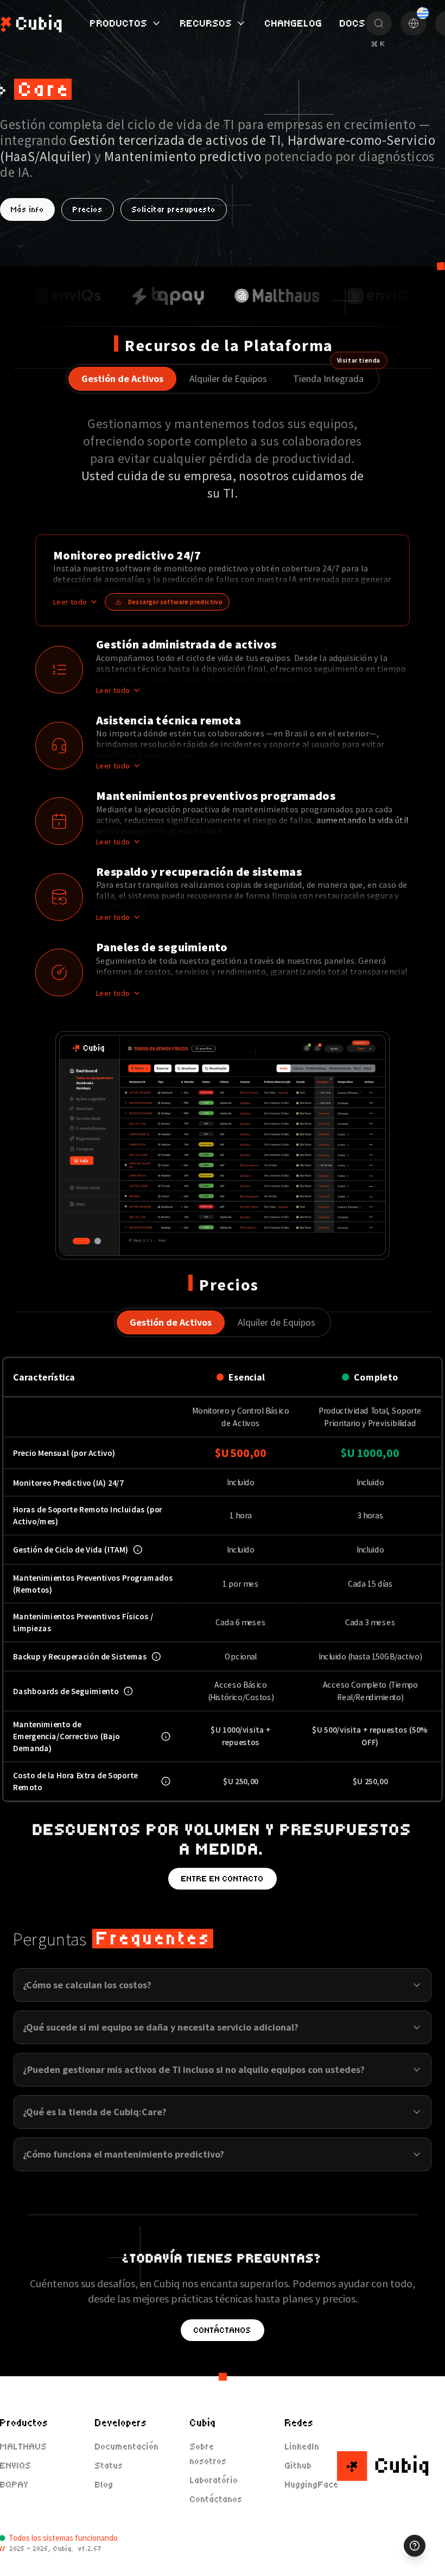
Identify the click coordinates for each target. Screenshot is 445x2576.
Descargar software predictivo (176, 602)
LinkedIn (302, 2447)
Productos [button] (119, 23)
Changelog (294, 23)
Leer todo (70, 602)
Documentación (127, 2447)
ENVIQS (16, 2466)
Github (298, 2466)
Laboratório (214, 2480)
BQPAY (14, 2485)
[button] (229, 580)
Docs (353, 23)
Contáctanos (223, 2330)
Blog (104, 2485)
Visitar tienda (359, 360)
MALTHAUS (24, 2447)
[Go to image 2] (98, 1241)
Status (109, 2466)
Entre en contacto (223, 1879)
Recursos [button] (206, 23)
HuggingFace (312, 2485)
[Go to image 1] (81, 1241)
